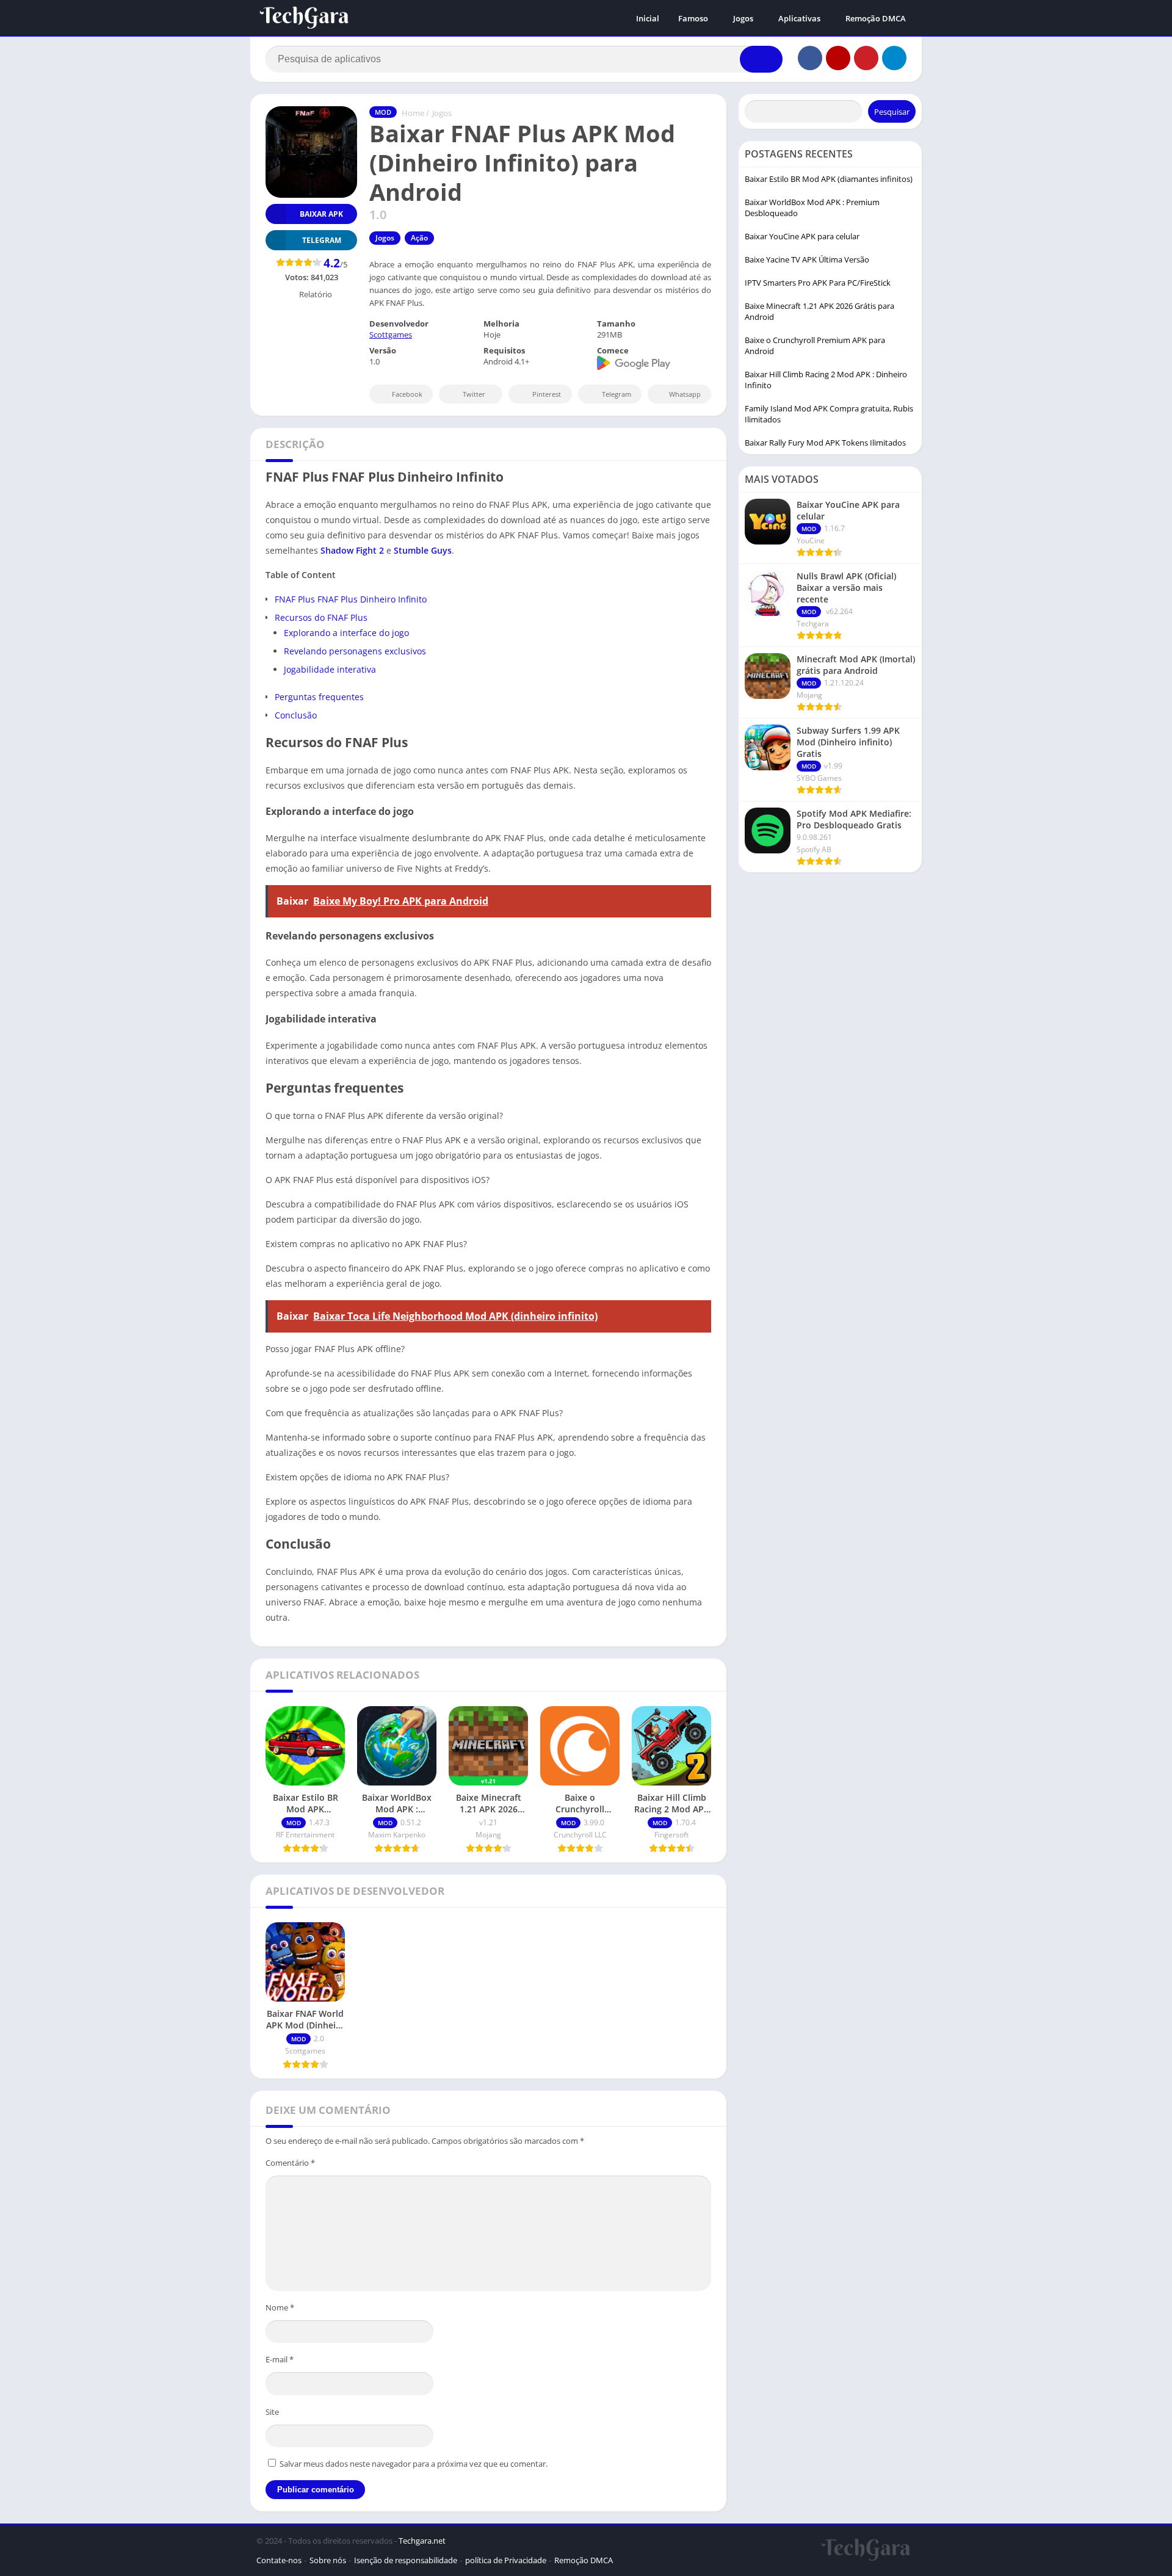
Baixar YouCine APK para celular (802, 236)
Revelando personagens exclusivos (355, 651)
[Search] (761, 59)
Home (413, 113)
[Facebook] (810, 58)
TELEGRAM (322, 240)
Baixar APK (321, 214)
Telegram (617, 394)
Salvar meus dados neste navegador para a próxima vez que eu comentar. (414, 2464)
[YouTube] (838, 58)
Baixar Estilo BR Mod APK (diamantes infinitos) (829, 179)
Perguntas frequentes (319, 697)
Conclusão (296, 715)
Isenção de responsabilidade (406, 2560)
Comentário (290, 2163)
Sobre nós (328, 2560)
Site (272, 2412)
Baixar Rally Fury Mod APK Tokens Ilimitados (825, 443)
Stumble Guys (423, 550)
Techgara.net (422, 2541)
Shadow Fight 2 (352, 550)
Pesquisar (892, 112)
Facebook (407, 394)
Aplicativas (799, 18)
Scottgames (391, 335)
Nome (280, 2307)
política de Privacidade (506, 2560)
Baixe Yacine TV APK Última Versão (807, 259)
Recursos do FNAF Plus (321, 617)
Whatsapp (685, 394)
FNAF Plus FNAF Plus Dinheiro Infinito (351, 599)
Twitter (474, 394)
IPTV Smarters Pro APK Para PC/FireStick (818, 283)
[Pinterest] (866, 58)
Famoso (693, 18)
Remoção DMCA (876, 18)
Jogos (743, 18)
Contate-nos (279, 2560)
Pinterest (547, 394)
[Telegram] (894, 58)
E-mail (280, 2359)
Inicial (648, 18)
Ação (419, 238)
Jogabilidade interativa (330, 669)
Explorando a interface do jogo (346, 633)
